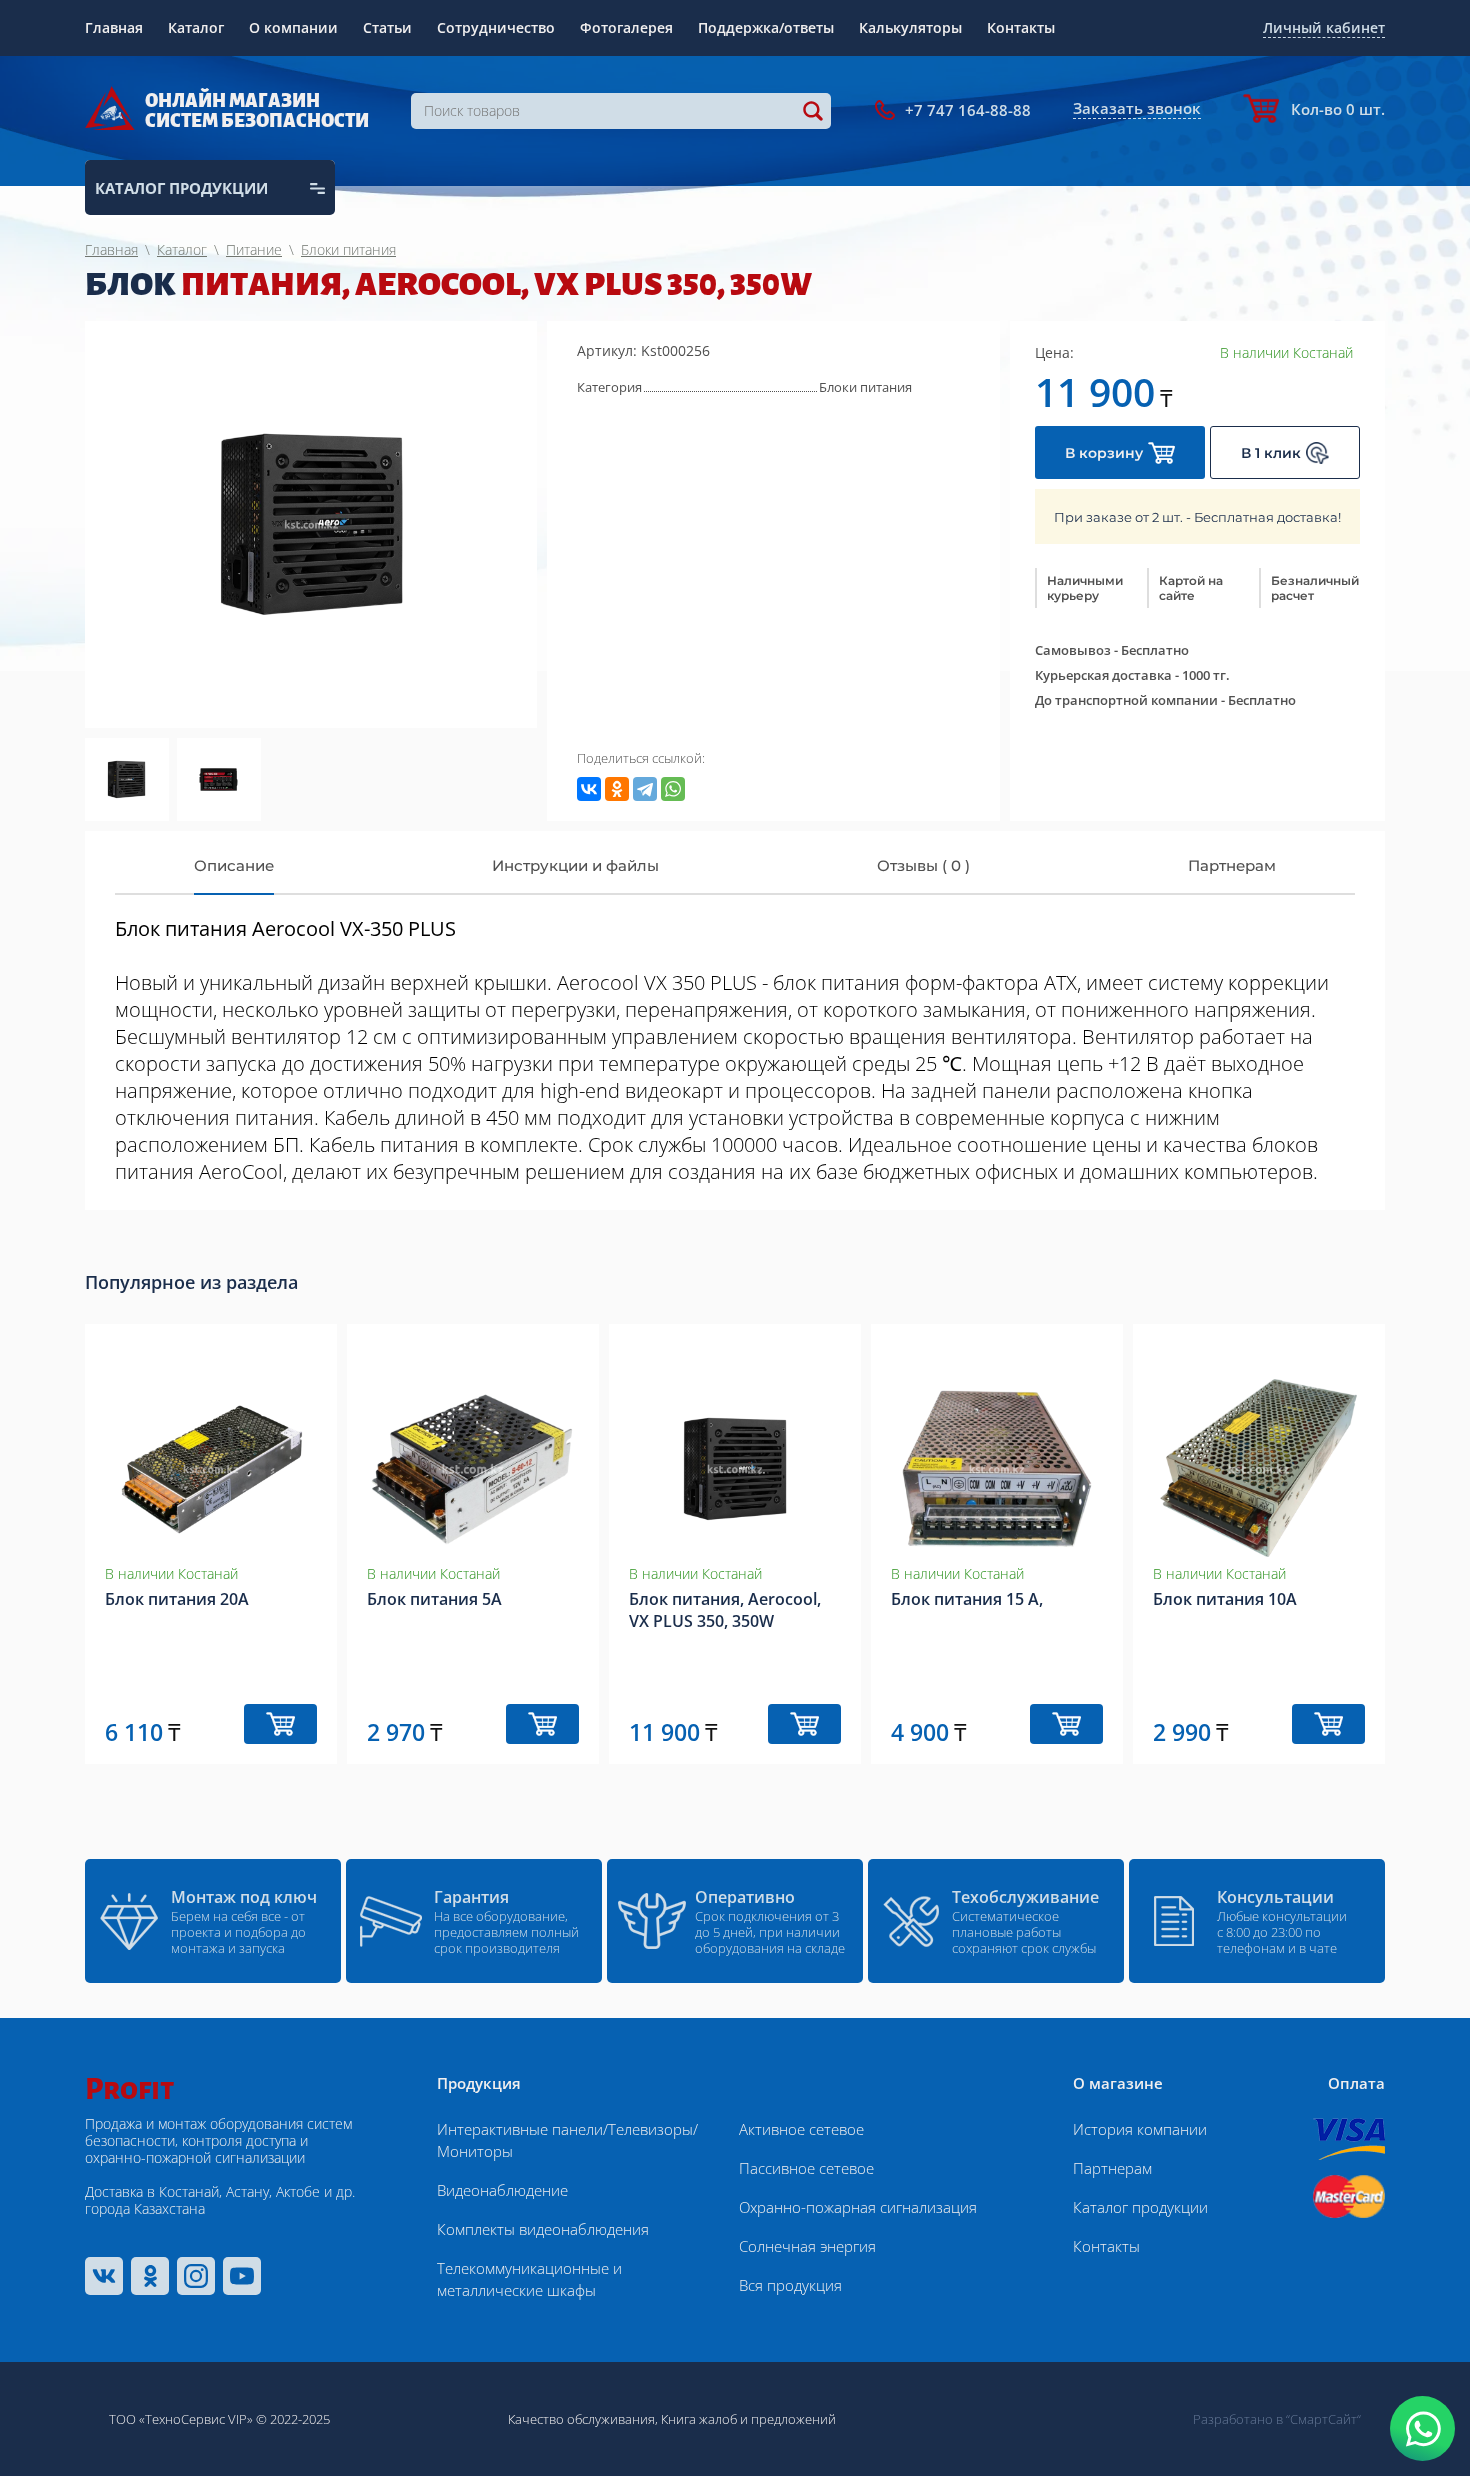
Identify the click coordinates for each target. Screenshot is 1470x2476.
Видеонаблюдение (502, 2190)
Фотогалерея (626, 27)
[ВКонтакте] (589, 789)
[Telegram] (645, 789)
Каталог (196, 27)
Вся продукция (790, 2285)
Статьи (387, 27)
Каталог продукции (1140, 2207)
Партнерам (1112, 2168)
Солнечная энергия (807, 2246)
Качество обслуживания (581, 2419)
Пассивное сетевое (806, 2168)
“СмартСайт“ (1323, 2419)
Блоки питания (865, 387)
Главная (114, 27)
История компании (1140, 2129)
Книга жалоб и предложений (748, 2419)
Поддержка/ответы (766, 27)
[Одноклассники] (617, 789)
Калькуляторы (910, 27)
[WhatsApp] (673, 789)
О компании (293, 27)
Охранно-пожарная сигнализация (858, 2207)
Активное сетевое (801, 2129)
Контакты (1021, 27)
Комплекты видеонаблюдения (543, 2229)
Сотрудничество (496, 27)
